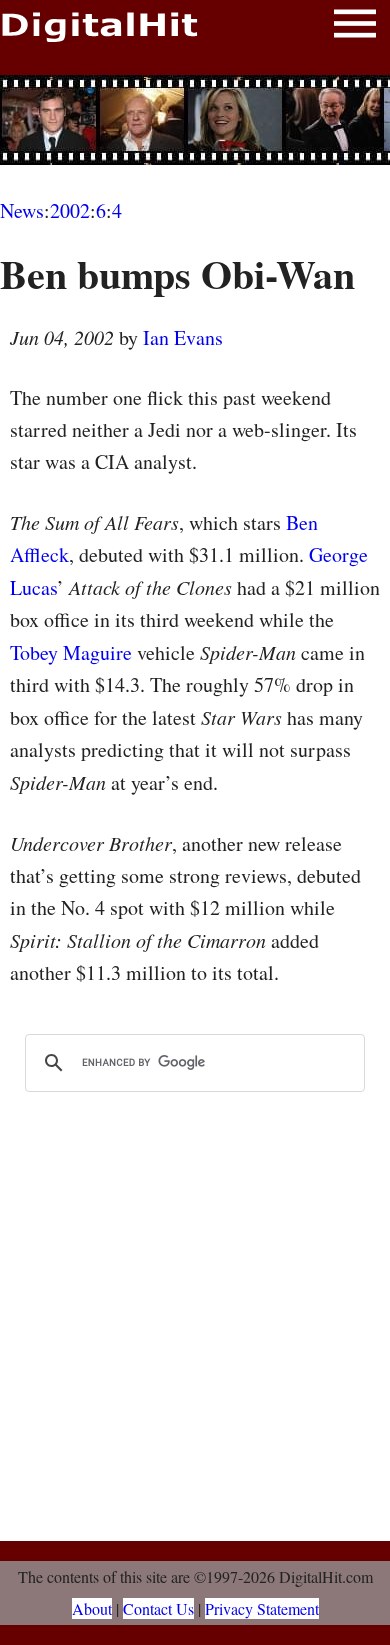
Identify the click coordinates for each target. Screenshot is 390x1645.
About (92, 1608)
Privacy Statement (262, 1608)
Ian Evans (183, 337)
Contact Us (158, 1608)
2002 (70, 210)
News (22, 210)
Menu (355, 27)
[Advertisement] (195, 120)
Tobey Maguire (71, 652)
